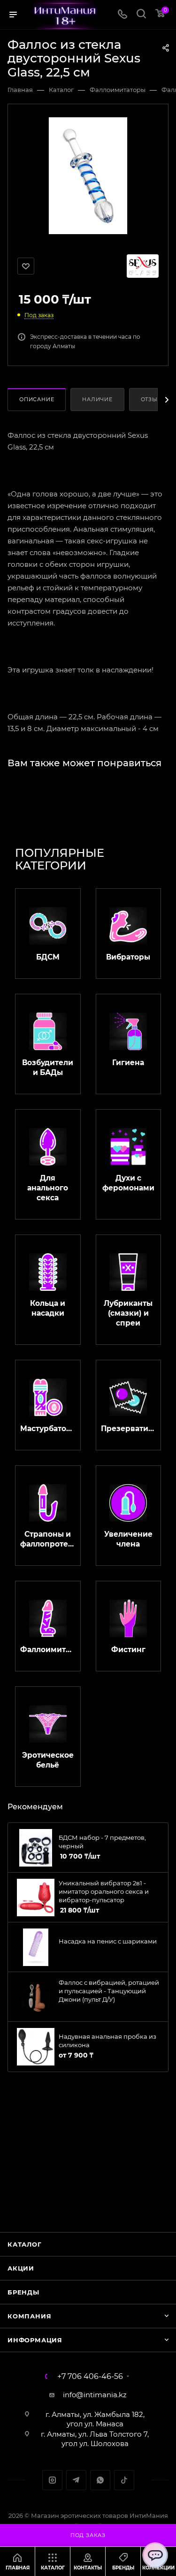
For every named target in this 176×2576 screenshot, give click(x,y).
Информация (35, 2340)
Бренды (23, 2292)
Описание (37, 399)
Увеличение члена (128, 1539)
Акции (21, 2268)
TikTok (124, 2480)
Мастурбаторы (48, 1429)
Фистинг (128, 1650)
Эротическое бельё (48, 1760)
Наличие (97, 399)
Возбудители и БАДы (48, 1067)
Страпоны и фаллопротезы (48, 1539)
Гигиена (128, 1063)
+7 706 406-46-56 (90, 2377)
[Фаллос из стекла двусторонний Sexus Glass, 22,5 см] (88, 175)
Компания (29, 2316)
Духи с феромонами (128, 1183)
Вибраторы (128, 957)
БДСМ (48, 957)
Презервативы (129, 1429)
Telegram (76, 2480)
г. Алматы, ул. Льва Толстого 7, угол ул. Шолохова (95, 2439)
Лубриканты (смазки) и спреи (128, 1313)
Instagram (52, 2480)
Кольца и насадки (48, 1308)
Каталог (25, 2244)
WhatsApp (100, 2480)
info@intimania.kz (95, 2395)
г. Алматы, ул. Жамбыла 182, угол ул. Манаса (95, 2419)
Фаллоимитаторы (48, 1650)
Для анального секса (48, 1188)
